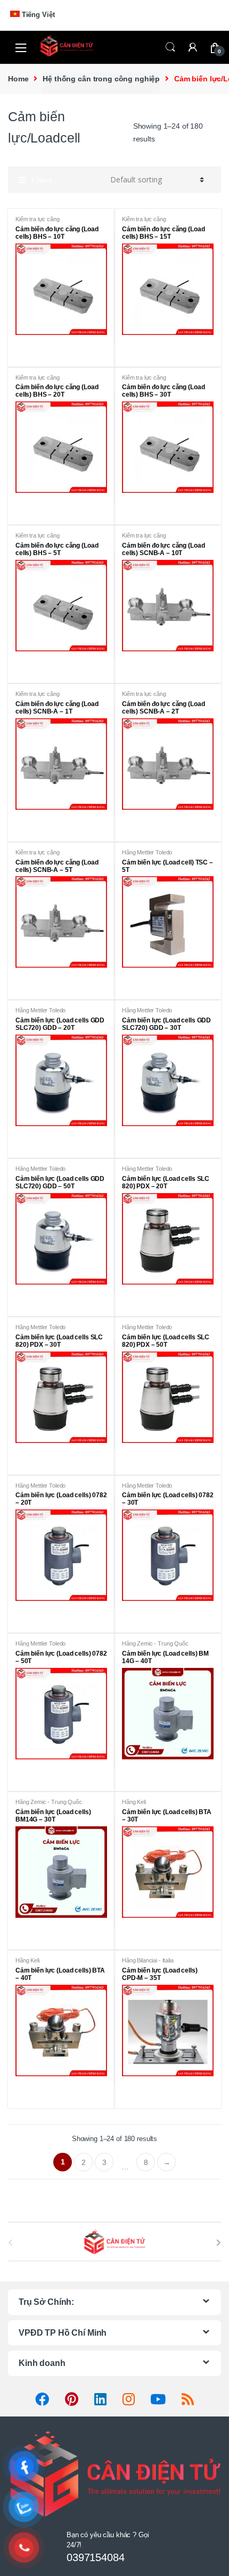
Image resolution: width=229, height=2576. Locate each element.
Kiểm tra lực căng (38, 219)
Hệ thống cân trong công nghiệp (101, 79)
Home (18, 79)
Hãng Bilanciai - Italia (148, 1960)
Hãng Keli (134, 1802)
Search (170, 47)
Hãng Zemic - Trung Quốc (155, 1643)
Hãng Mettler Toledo (147, 852)
